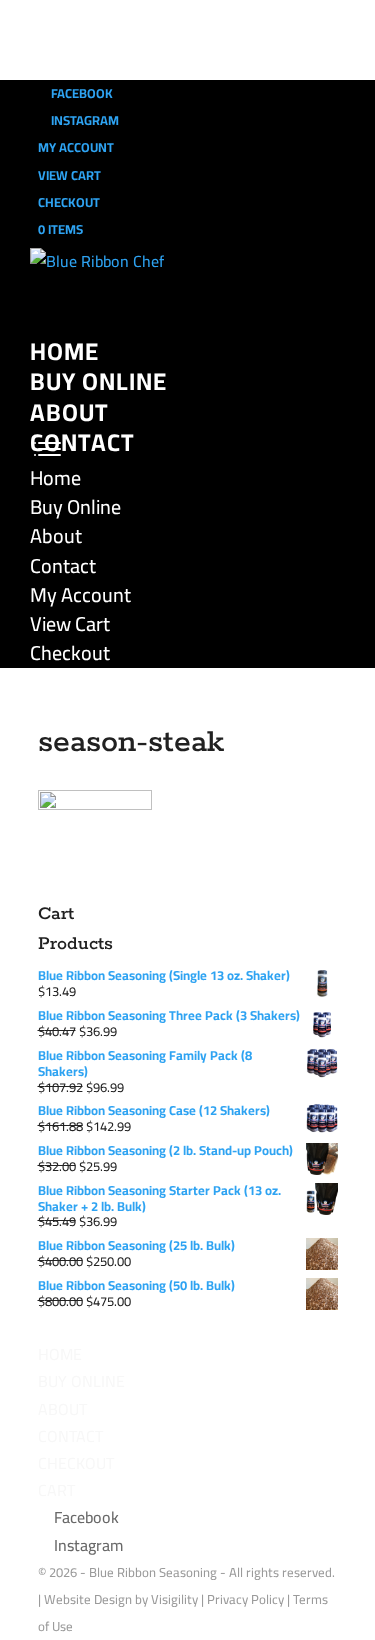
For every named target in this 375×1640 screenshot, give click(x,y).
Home (64, 351)
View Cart (69, 175)
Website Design (88, 1599)
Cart (56, 1490)
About (69, 412)
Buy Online (98, 381)
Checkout (69, 202)
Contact (82, 442)
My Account (76, 147)
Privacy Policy (245, 1599)
